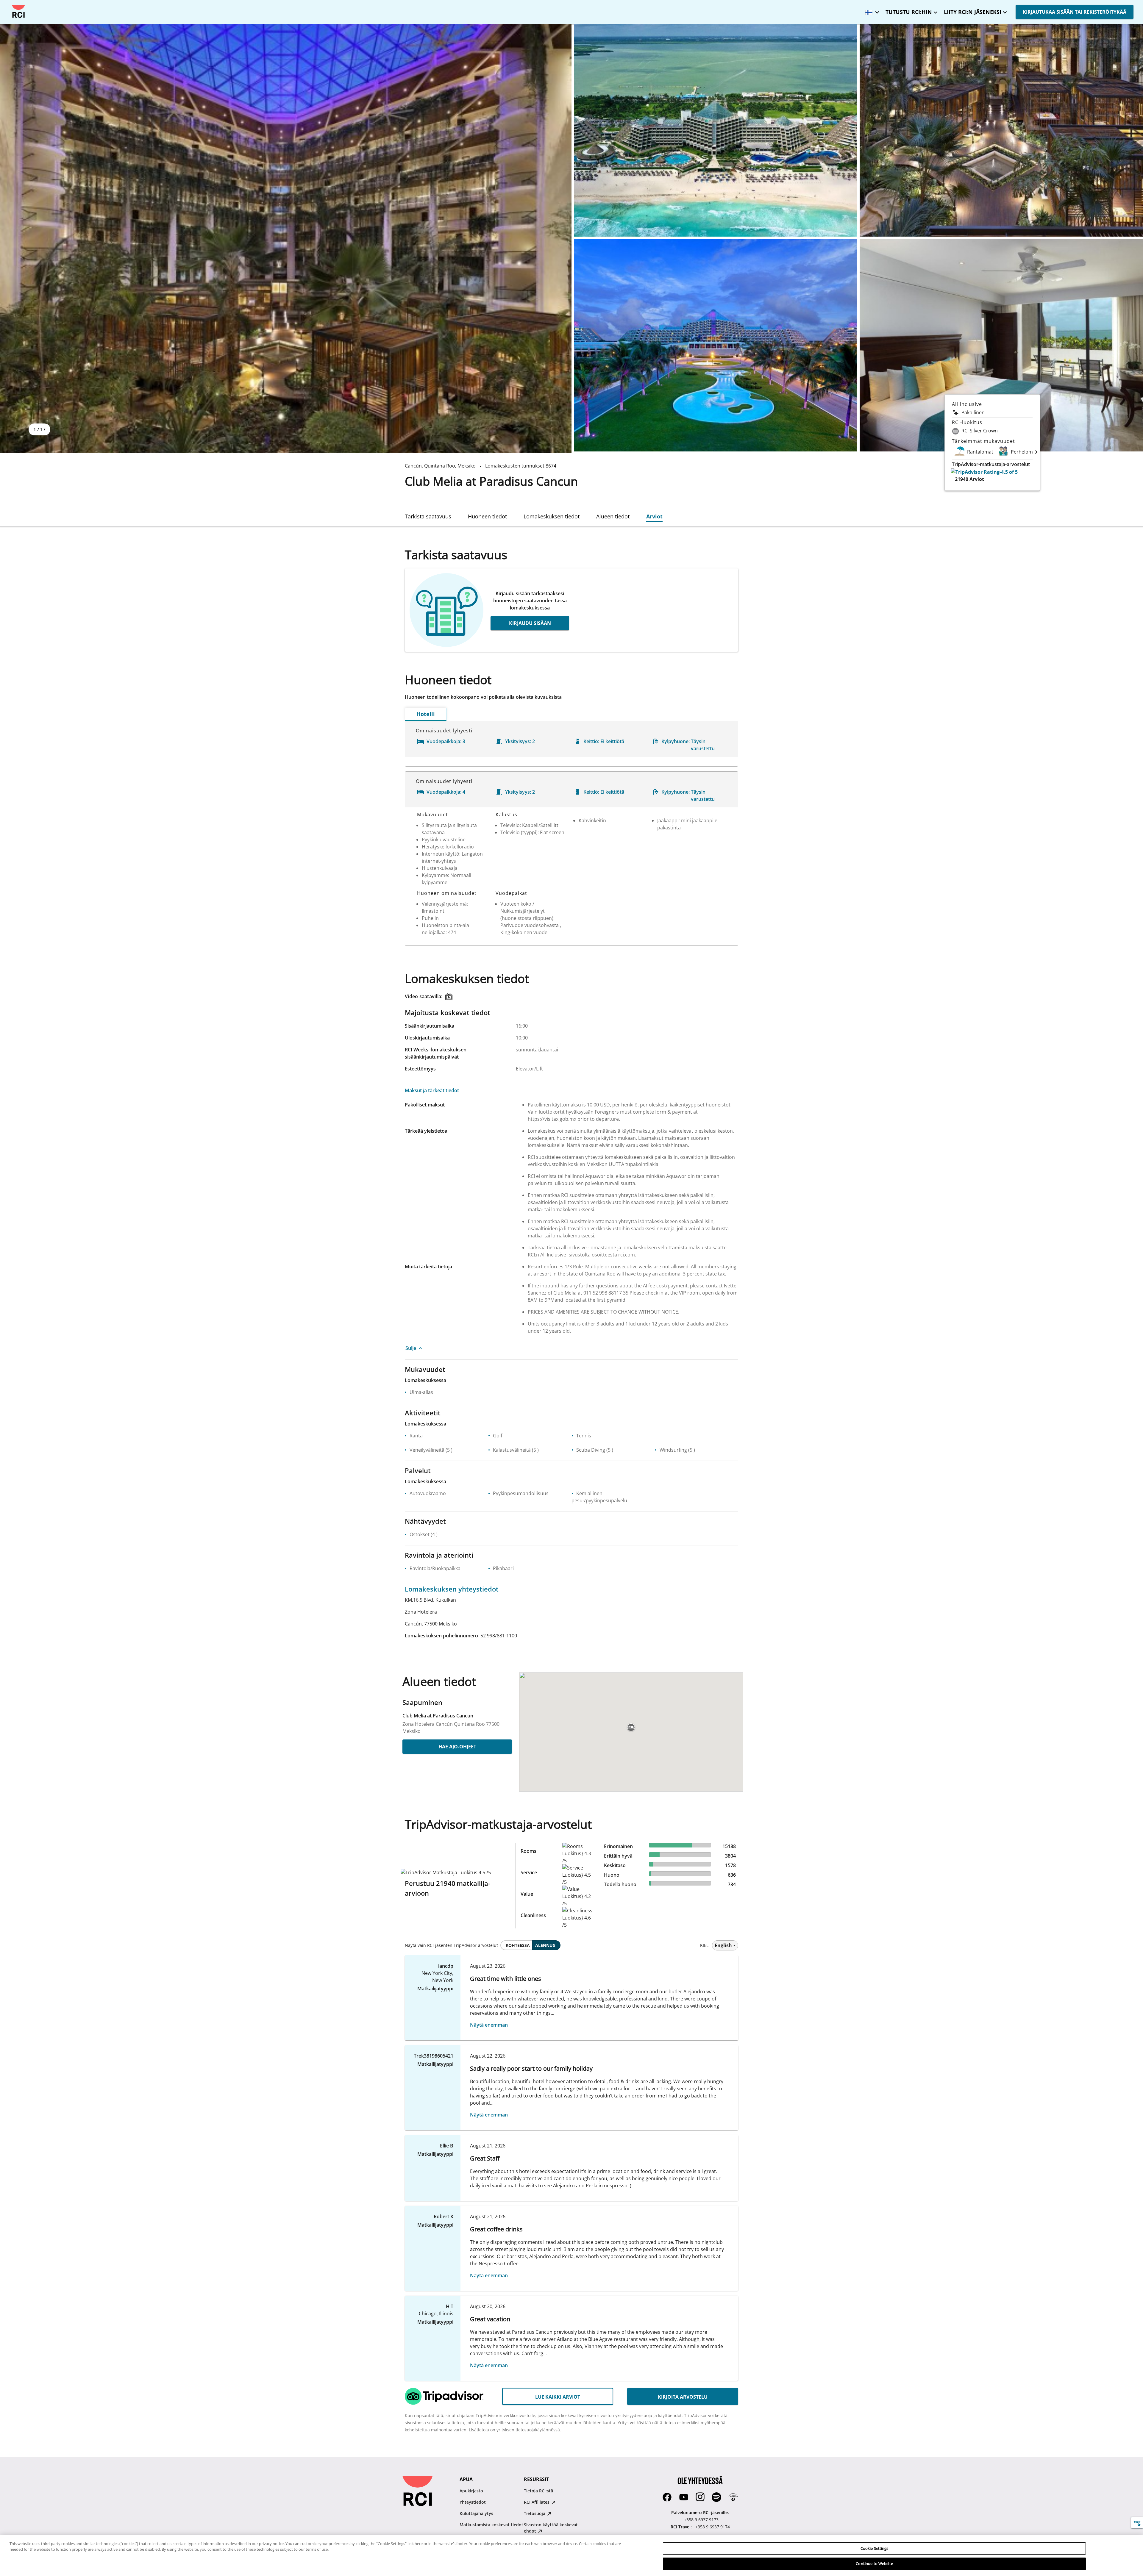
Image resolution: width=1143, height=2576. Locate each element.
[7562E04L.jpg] (716, 345)
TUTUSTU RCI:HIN (909, 12)
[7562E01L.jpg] (286, 238)
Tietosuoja (535, 2513)
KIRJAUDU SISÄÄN (530, 623)
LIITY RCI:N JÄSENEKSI (973, 12)
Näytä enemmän (489, 2025)
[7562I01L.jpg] (1001, 345)
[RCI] (18, 11)
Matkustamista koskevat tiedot (491, 2525)
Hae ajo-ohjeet (457, 1747)
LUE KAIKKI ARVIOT (558, 2397)
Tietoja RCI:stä (538, 2491)
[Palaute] (1137, 2523)
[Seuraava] (1036, 452)
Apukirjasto (471, 2491)
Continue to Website (874, 2564)
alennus (545, 1945)
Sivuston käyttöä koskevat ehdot (551, 2528)
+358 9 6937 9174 (713, 2527)
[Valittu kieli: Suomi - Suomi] (871, 10)
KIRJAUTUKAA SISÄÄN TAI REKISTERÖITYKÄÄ (1075, 12)
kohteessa (518, 1945)
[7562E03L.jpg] (1001, 130)
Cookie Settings (875, 2548)
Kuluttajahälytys (476, 2513)
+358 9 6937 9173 (701, 2520)
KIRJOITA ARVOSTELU (683, 2397)
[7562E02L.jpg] (716, 130)
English (723, 1945)
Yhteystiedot (473, 2502)
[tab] (428, 516)
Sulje (411, 1348)
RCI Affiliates (537, 2502)
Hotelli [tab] (426, 714)
